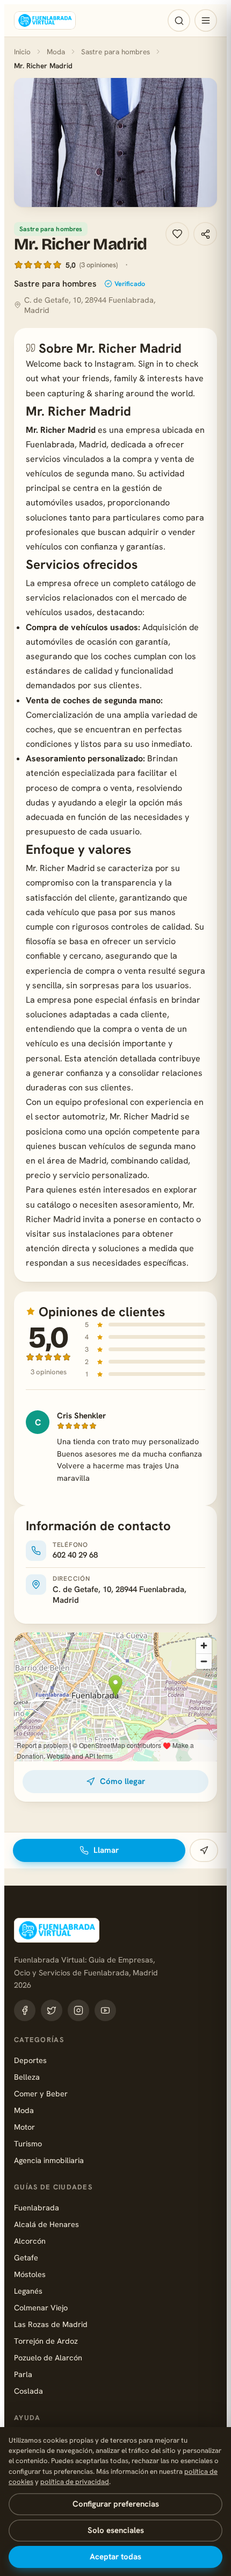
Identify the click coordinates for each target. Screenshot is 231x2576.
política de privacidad (75, 2482)
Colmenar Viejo (41, 2307)
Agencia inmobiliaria (49, 2160)
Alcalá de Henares (46, 2224)
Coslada (28, 2391)
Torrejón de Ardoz (46, 2341)
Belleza (27, 2077)
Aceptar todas (115, 2557)
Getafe (26, 2257)
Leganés (28, 2291)
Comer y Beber (41, 2093)
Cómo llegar (122, 1781)
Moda (56, 52)
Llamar (106, 1850)
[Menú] (206, 20)
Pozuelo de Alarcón (48, 2357)
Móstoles (30, 2274)
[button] (115, 142)
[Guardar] (177, 234)
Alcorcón (30, 2241)
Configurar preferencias (116, 2504)
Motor (24, 2127)
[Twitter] (52, 2010)
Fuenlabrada (37, 2207)
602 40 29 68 (75, 1555)
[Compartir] (205, 234)
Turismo (28, 2143)
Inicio (22, 52)
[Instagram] (78, 2010)
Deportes (30, 2060)
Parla (23, 2374)
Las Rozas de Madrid (51, 2324)
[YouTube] (105, 2010)
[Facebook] (25, 2010)
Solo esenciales (116, 2530)
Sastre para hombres (115, 52)
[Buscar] (179, 20)
